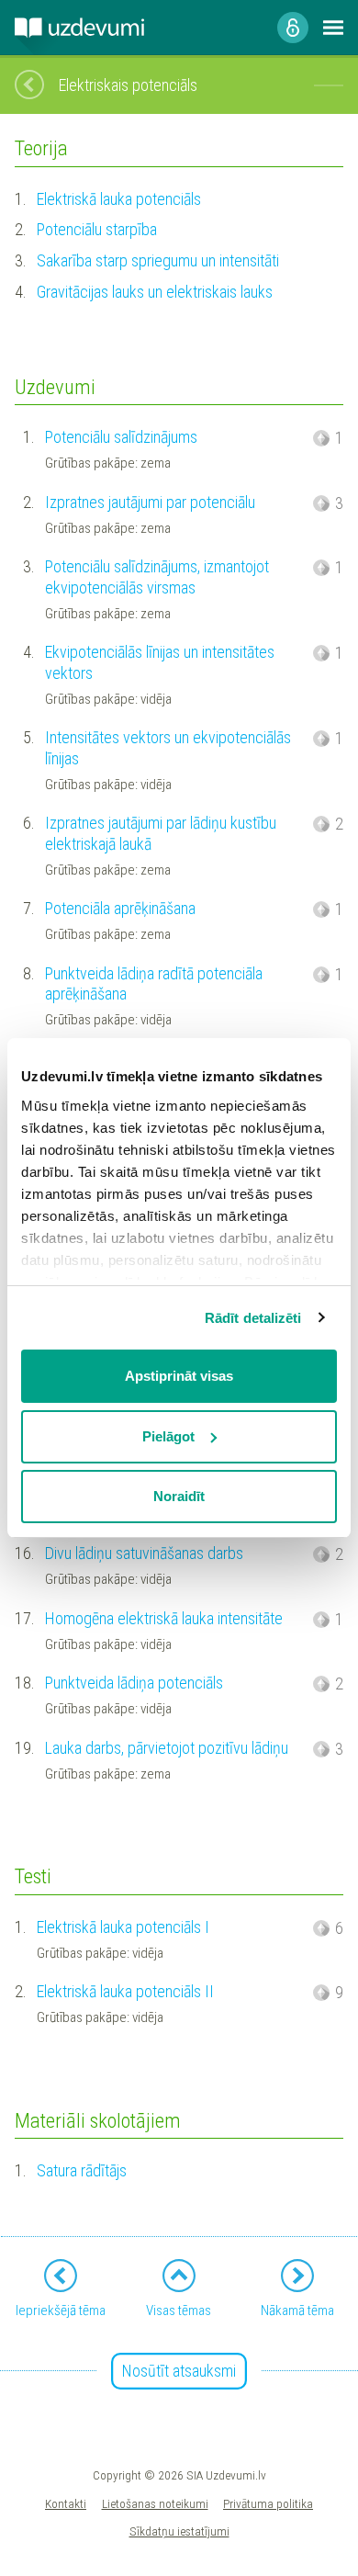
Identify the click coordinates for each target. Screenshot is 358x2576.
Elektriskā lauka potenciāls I (123, 1927)
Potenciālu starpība (97, 229)
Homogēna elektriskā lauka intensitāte (164, 1618)
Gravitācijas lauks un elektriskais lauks (155, 292)
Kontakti (66, 2503)
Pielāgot (168, 1436)
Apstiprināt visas (179, 1376)
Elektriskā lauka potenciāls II (125, 1991)
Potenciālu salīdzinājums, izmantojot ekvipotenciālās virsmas (157, 577)
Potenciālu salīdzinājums (121, 437)
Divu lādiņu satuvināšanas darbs (144, 1553)
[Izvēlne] (333, 28)
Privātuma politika (268, 2503)
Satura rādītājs (82, 2170)
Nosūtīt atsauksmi (179, 2371)
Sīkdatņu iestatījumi (179, 2531)
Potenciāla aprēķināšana (120, 908)
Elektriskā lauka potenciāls (119, 199)
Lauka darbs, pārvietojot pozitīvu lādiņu (167, 1748)
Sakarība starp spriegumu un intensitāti (158, 260)
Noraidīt (179, 1496)
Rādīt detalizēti (253, 1318)
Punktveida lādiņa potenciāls (134, 1683)
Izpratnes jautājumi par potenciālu (150, 502)
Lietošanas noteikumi (155, 2503)
